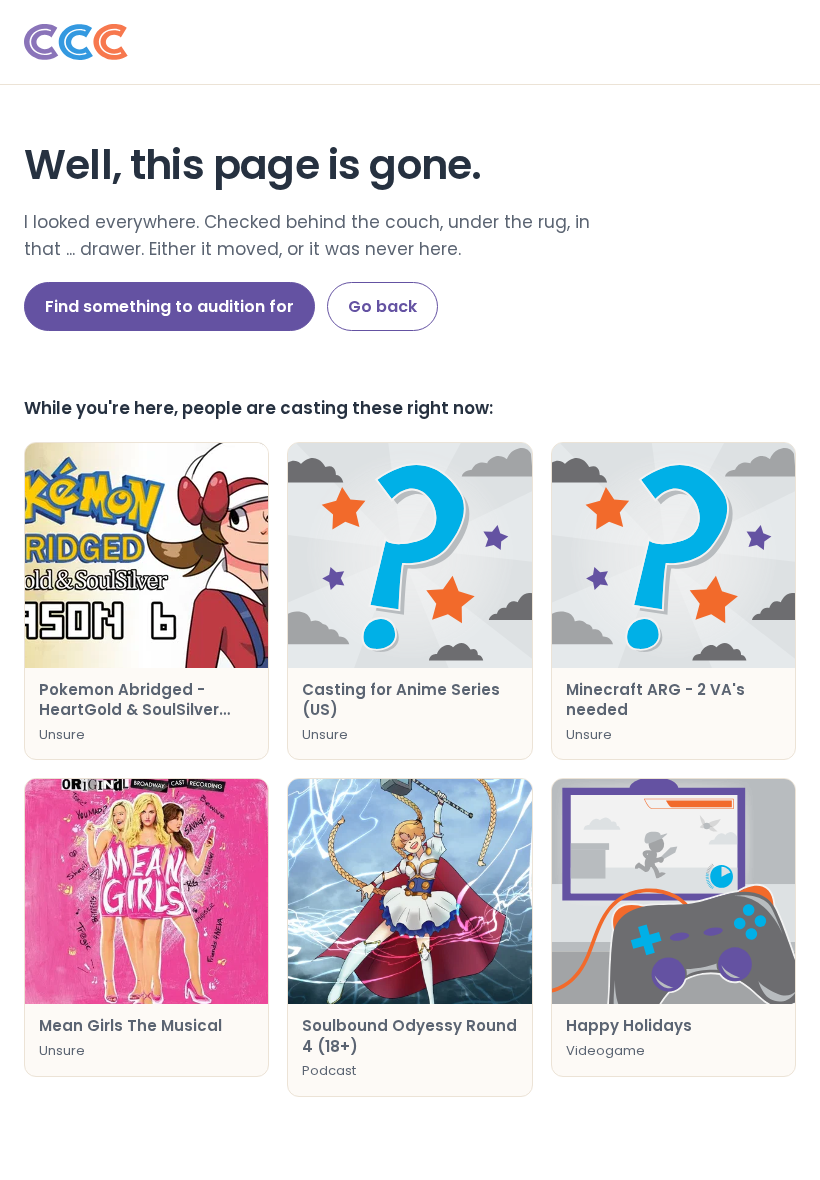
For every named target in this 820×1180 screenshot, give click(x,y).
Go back (382, 306)
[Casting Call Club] (410, 42)
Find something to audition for (169, 306)
